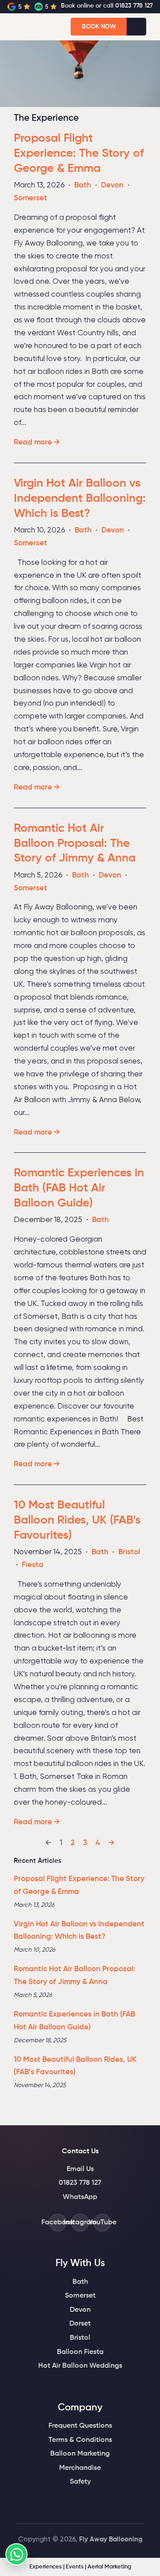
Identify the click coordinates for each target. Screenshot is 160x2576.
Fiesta (33, 1565)
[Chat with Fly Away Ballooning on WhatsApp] (16, 2554)
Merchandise (80, 2468)
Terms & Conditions (80, 2440)
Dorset (80, 2324)
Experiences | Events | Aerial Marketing (80, 2567)
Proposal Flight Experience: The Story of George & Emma (79, 154)
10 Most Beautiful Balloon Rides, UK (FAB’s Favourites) (77, 1520)
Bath (83, 185)
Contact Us (80, 2151)
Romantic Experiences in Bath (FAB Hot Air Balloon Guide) (79, 1188)
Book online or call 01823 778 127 (107, 6)
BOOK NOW (99, 27)
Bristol (129, 1552)
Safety (80, 2482)
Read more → (37, 443)
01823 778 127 (80, 2183)
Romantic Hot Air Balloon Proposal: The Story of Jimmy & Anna (75, 844)
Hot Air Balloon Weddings (80, 2366)
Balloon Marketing (80, 2454)
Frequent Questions (80, 2426)
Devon (112, 185)
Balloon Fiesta (80, 2352)
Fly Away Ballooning (111, 2539)
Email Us (80, 2169)
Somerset (30, 198)
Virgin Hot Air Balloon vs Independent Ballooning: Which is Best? (80, 499)
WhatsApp (80, 2197)
